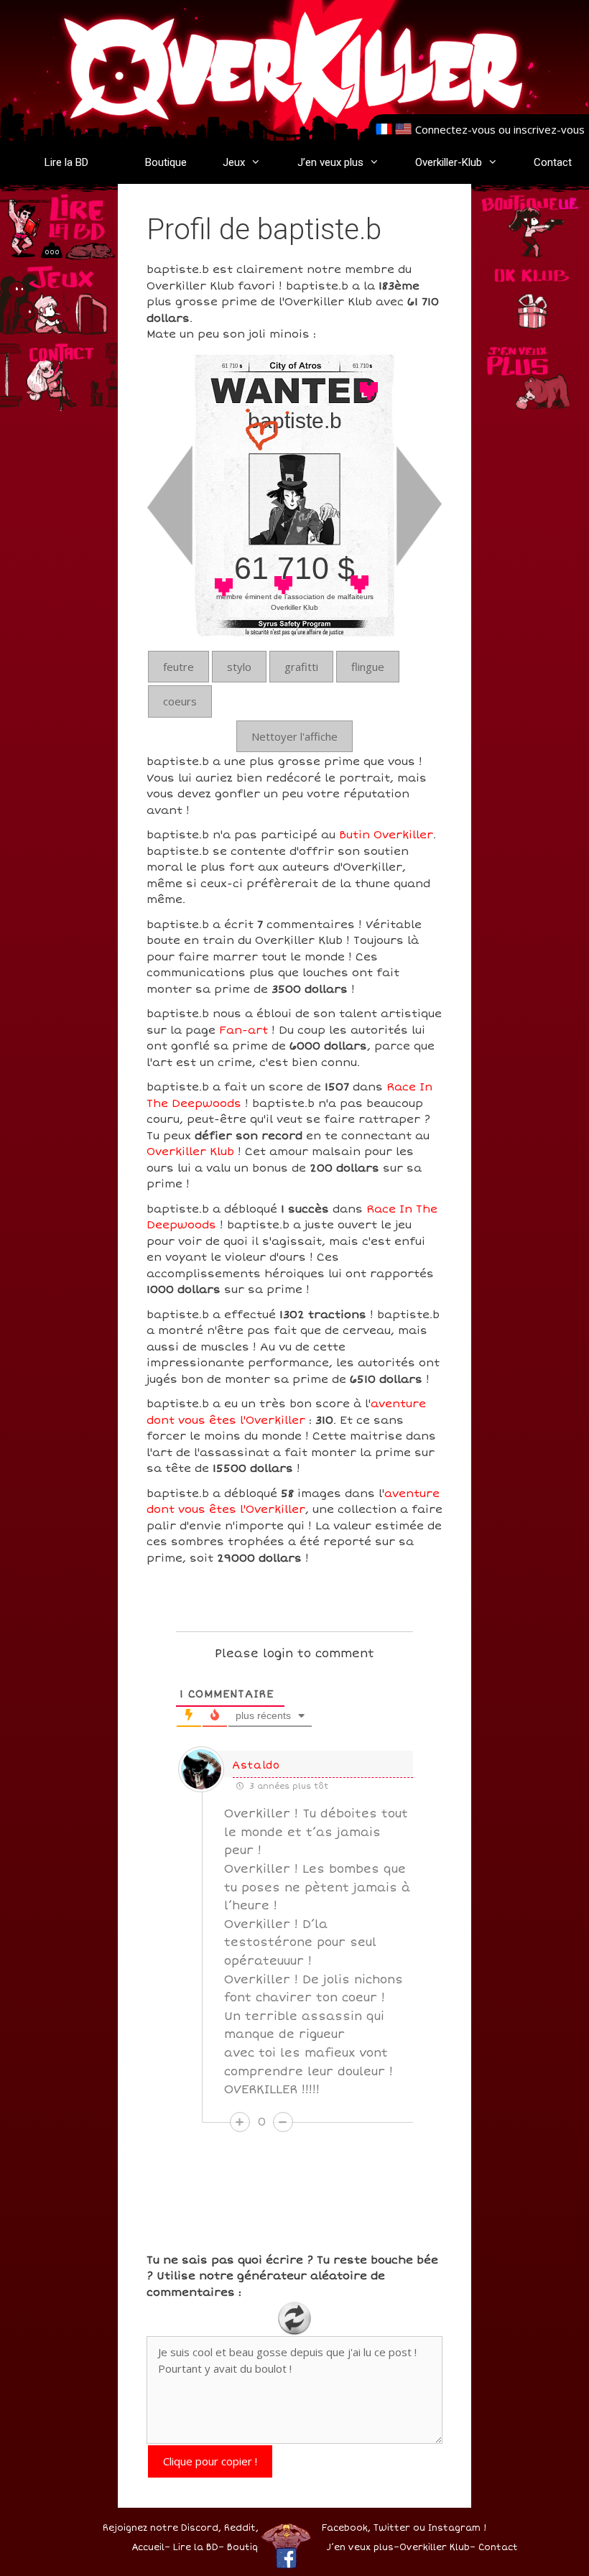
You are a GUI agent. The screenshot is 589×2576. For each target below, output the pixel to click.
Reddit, (240, 2528)
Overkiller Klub (190, 1152)
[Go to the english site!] (403, 129)
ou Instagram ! (450, 2528)
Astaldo (256, 1765)
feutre (178, 667)
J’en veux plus (330, 162)
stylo (239, 667)
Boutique (166, 162)
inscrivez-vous (549, 129)
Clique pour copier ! (210, 2461)
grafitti (301, 667)
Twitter (392, 2528)
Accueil (148, 2548)
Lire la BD (66, 162)
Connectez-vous (455, 129)
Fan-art (244, 1030)
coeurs (180, 701)
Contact (553, 162)
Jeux (234, 162)
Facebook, (346, 2528)
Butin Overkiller (386, 835)
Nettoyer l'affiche (294, 736)
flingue (368, 667)
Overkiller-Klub (449, 162)
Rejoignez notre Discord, (162, 2528)
